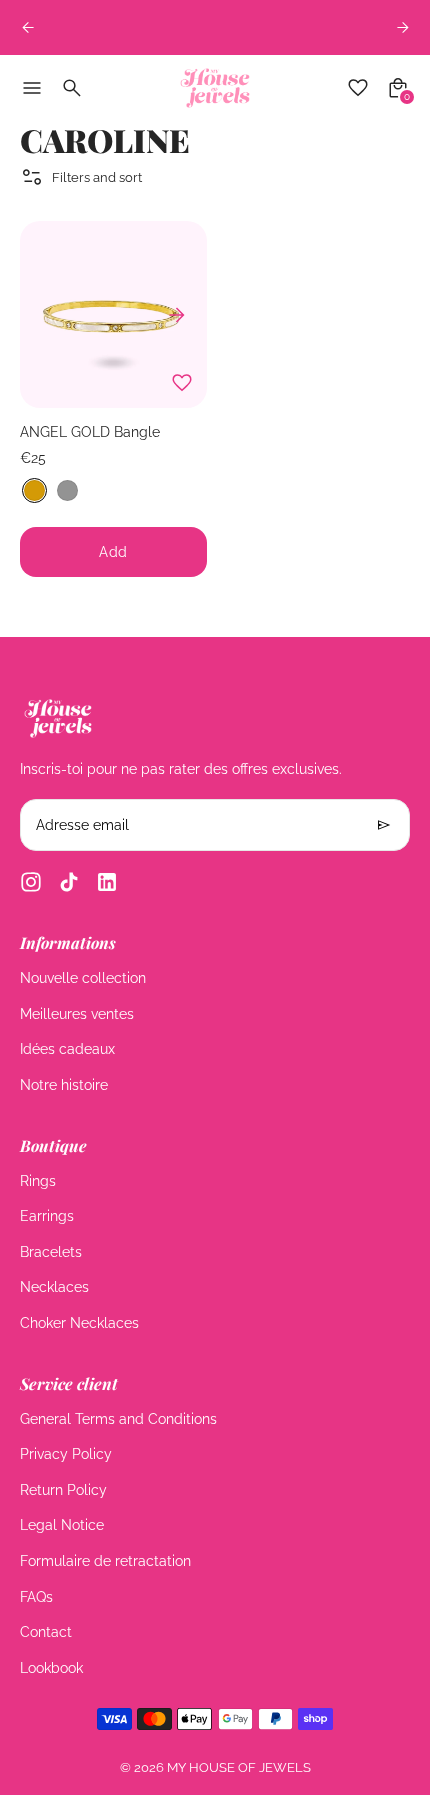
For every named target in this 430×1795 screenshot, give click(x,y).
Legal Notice (62, 1525)
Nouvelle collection (83, 978)
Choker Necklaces (79, 1323)
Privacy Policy (66, 1454)
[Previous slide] (27, 27)
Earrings (47, 1216)
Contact (46, 1632)
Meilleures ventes (77, 1014)
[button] (34, 490)
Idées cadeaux (67, 1049)
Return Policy (63, 1490)
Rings (38, 1181)
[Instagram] (31, 882)
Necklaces (54, 1287)
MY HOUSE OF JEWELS (239, 1767)
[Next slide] (402, 27)
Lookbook (51, 1668)
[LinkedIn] (107, 882)
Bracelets (51, 1252)
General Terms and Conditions (118, 1419)
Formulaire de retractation (105, 1561)
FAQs (36, 1597)
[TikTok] (69, 882)
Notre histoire (64, 1085)
